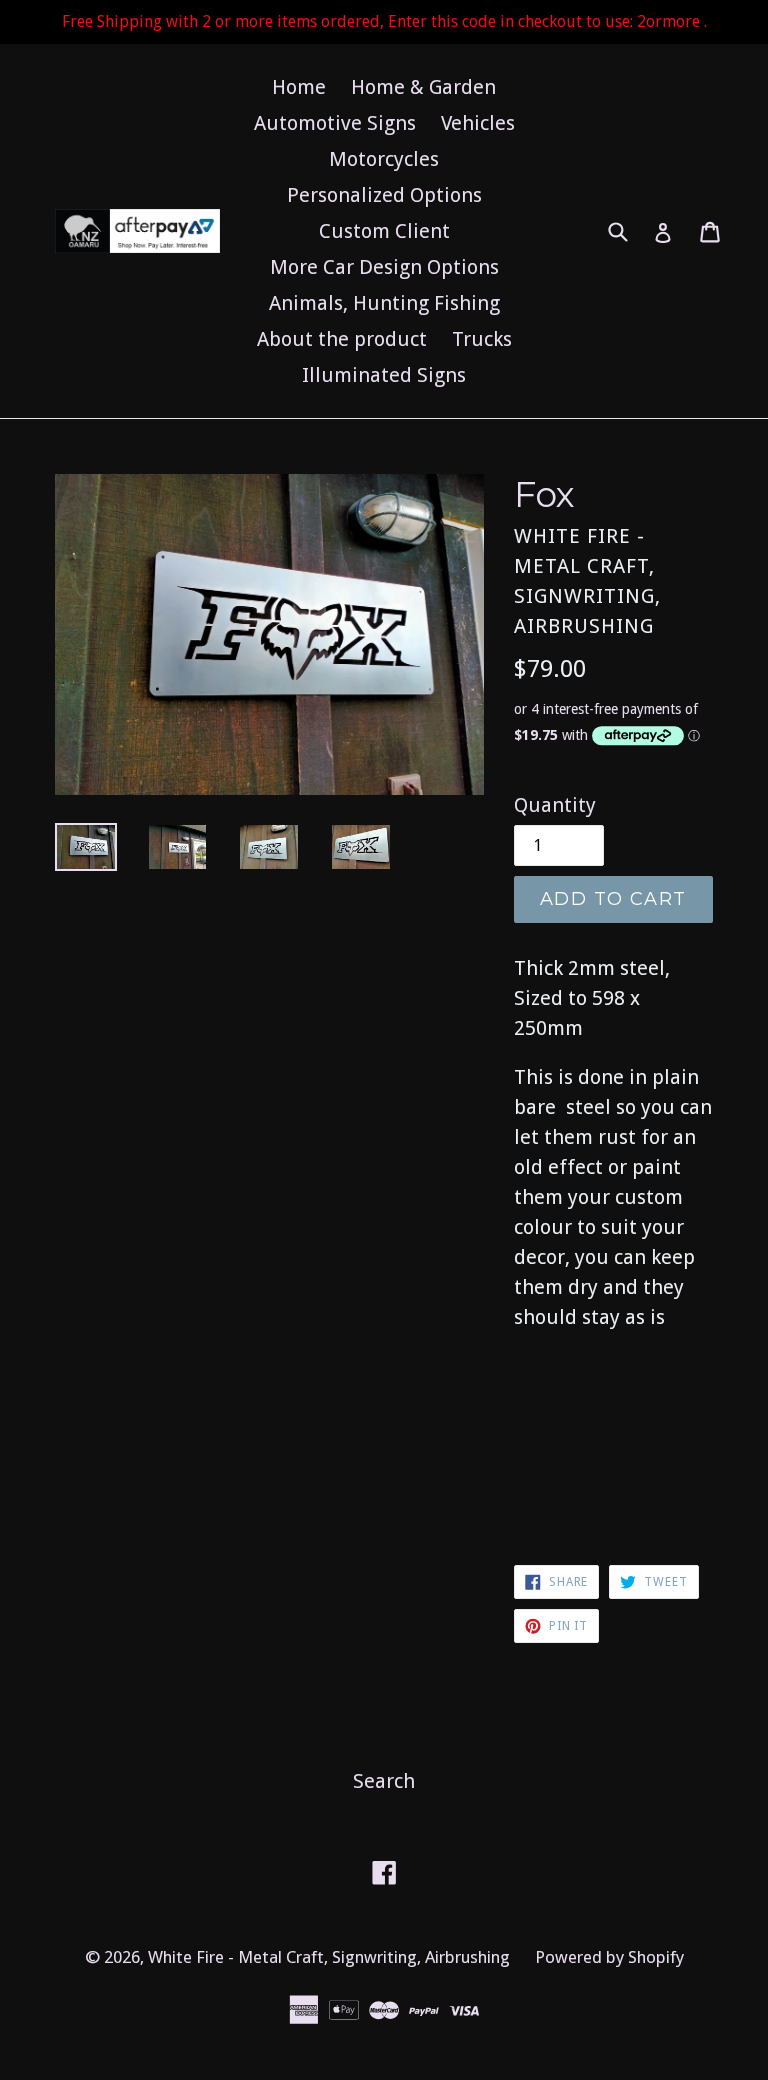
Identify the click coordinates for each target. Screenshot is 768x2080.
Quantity (555, 805)
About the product (342, 339)
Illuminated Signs (384, 375)
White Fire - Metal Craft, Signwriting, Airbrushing (329, 1957)
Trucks (482, 339)
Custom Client (384, 231)
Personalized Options (384, 195)
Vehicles (478, 123)
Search (384, 1781)
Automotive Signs (335, 123)
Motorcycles (384, 159)
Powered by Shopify (609, 1957)
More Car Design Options (384, 267)
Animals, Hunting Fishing (384, 303)
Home (299, 87)
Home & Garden (423, 87)
